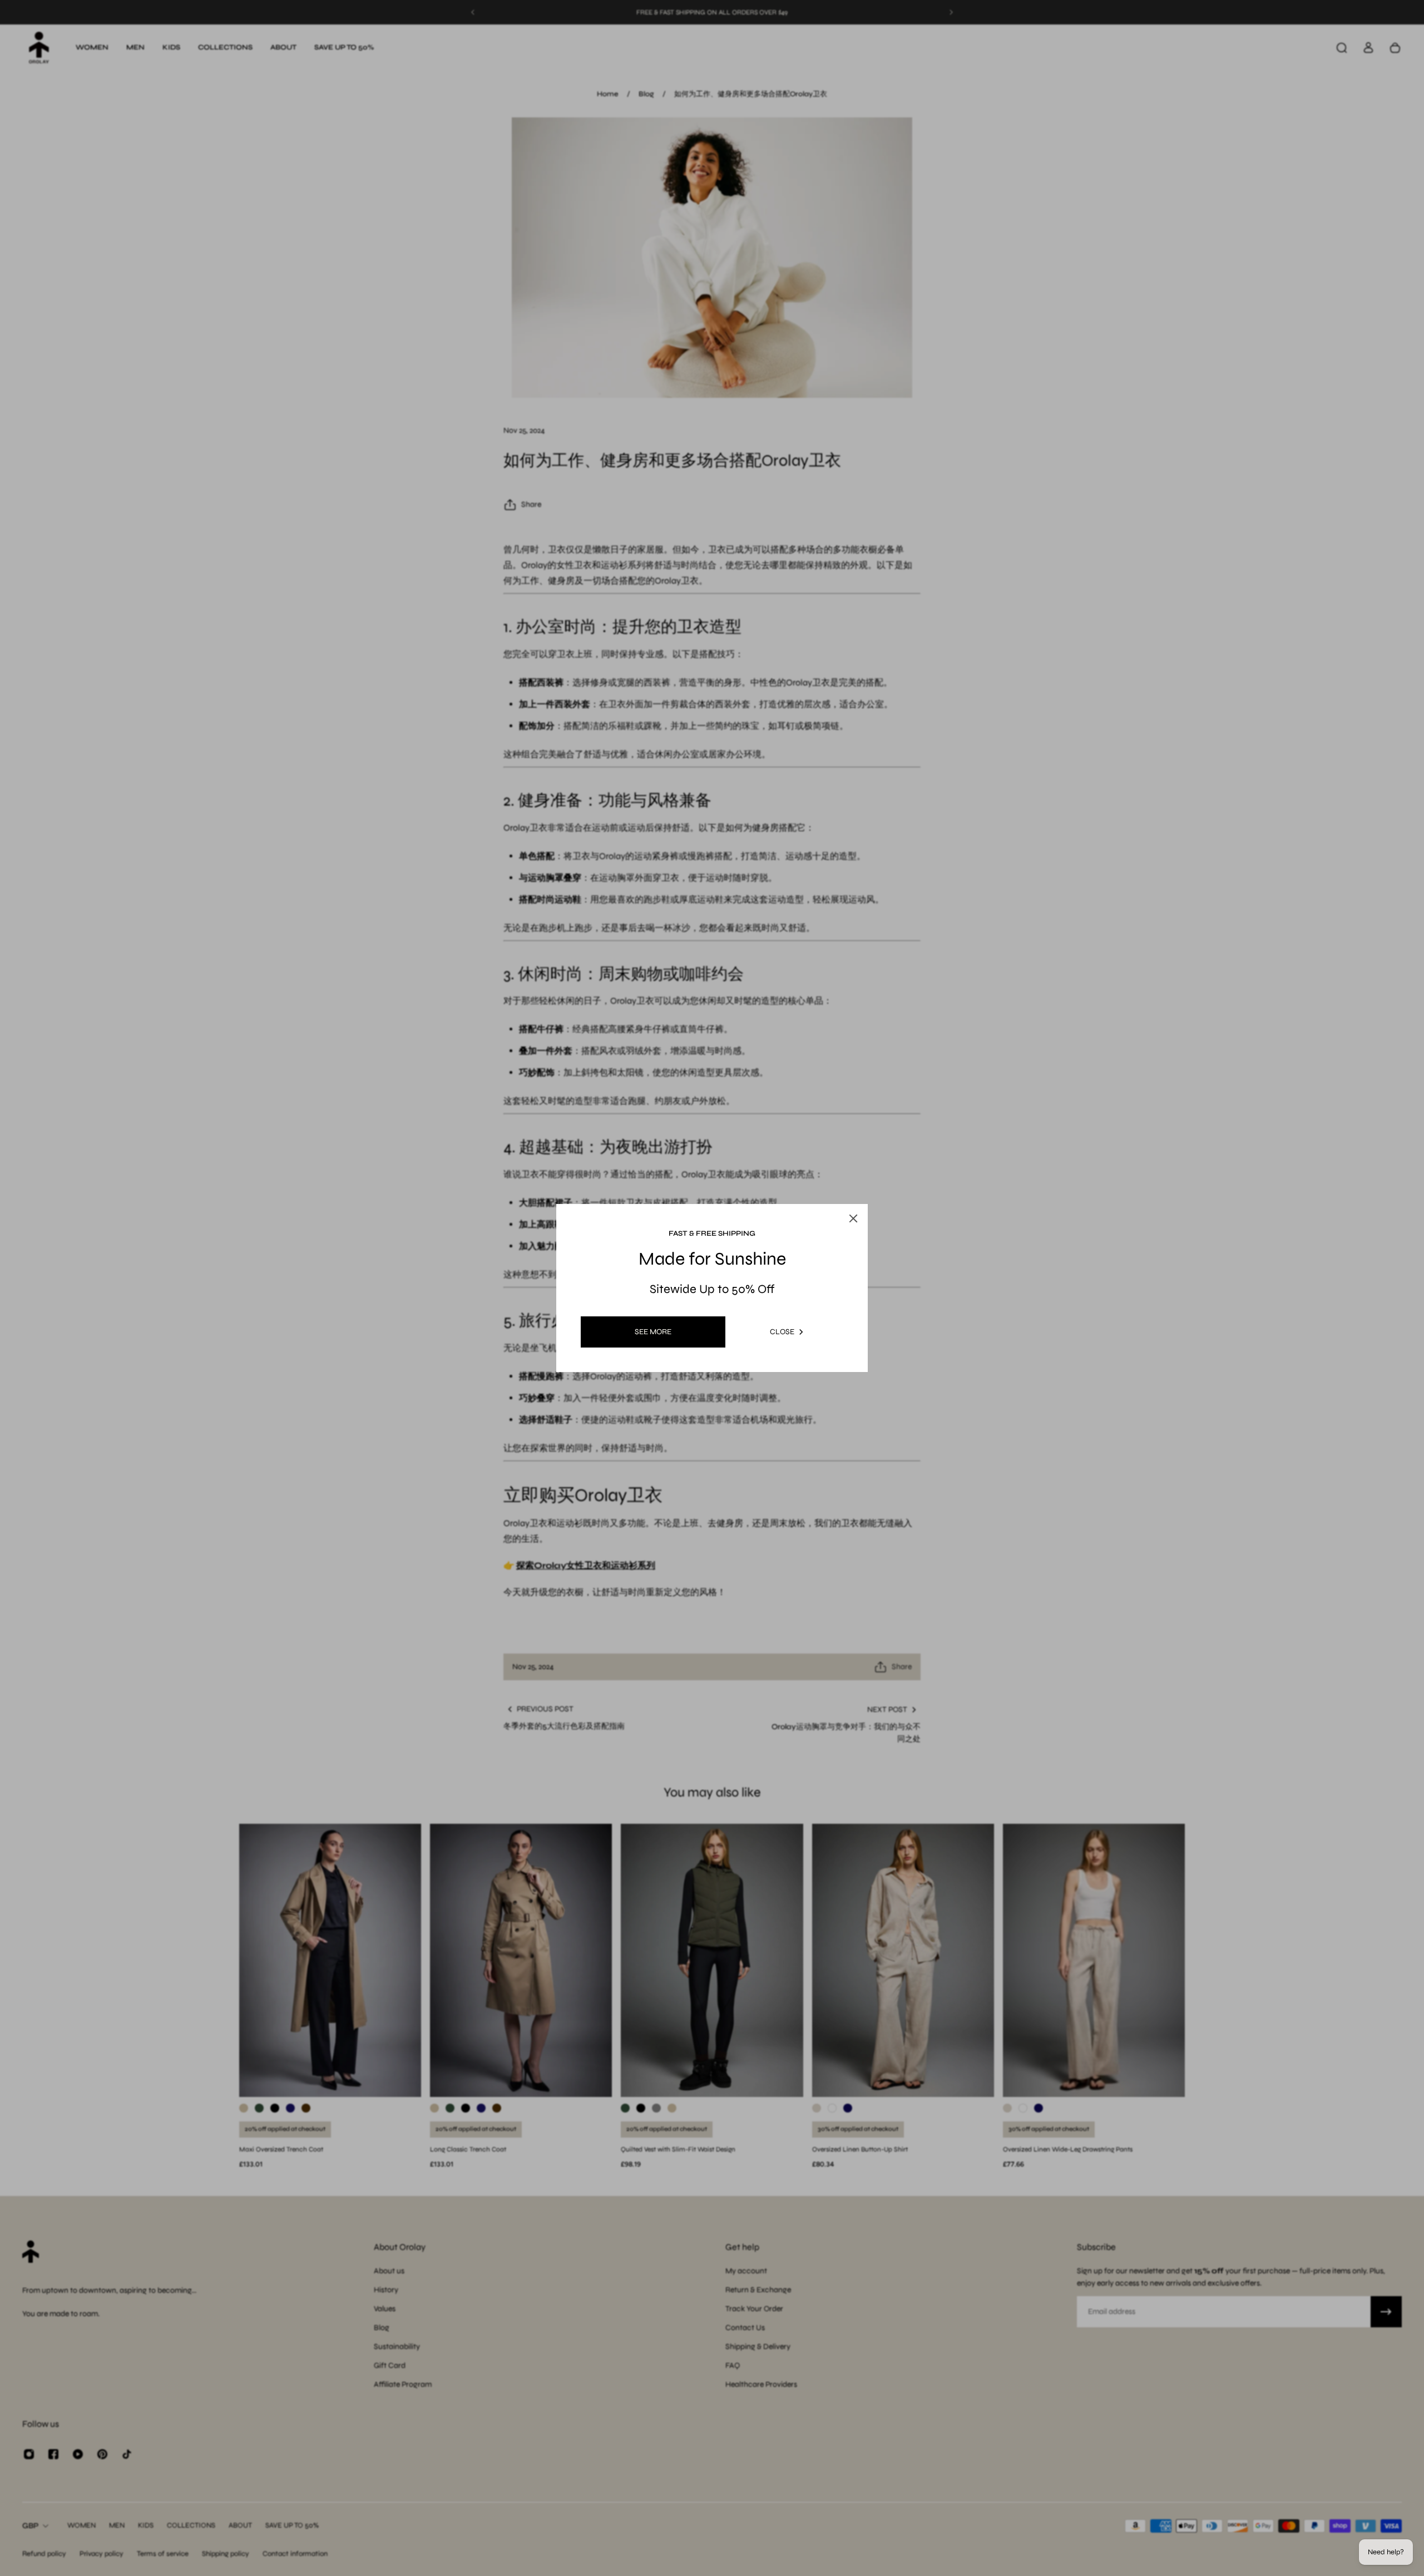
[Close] (868, 1173)
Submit (648, 1385)
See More (653, 1332)
